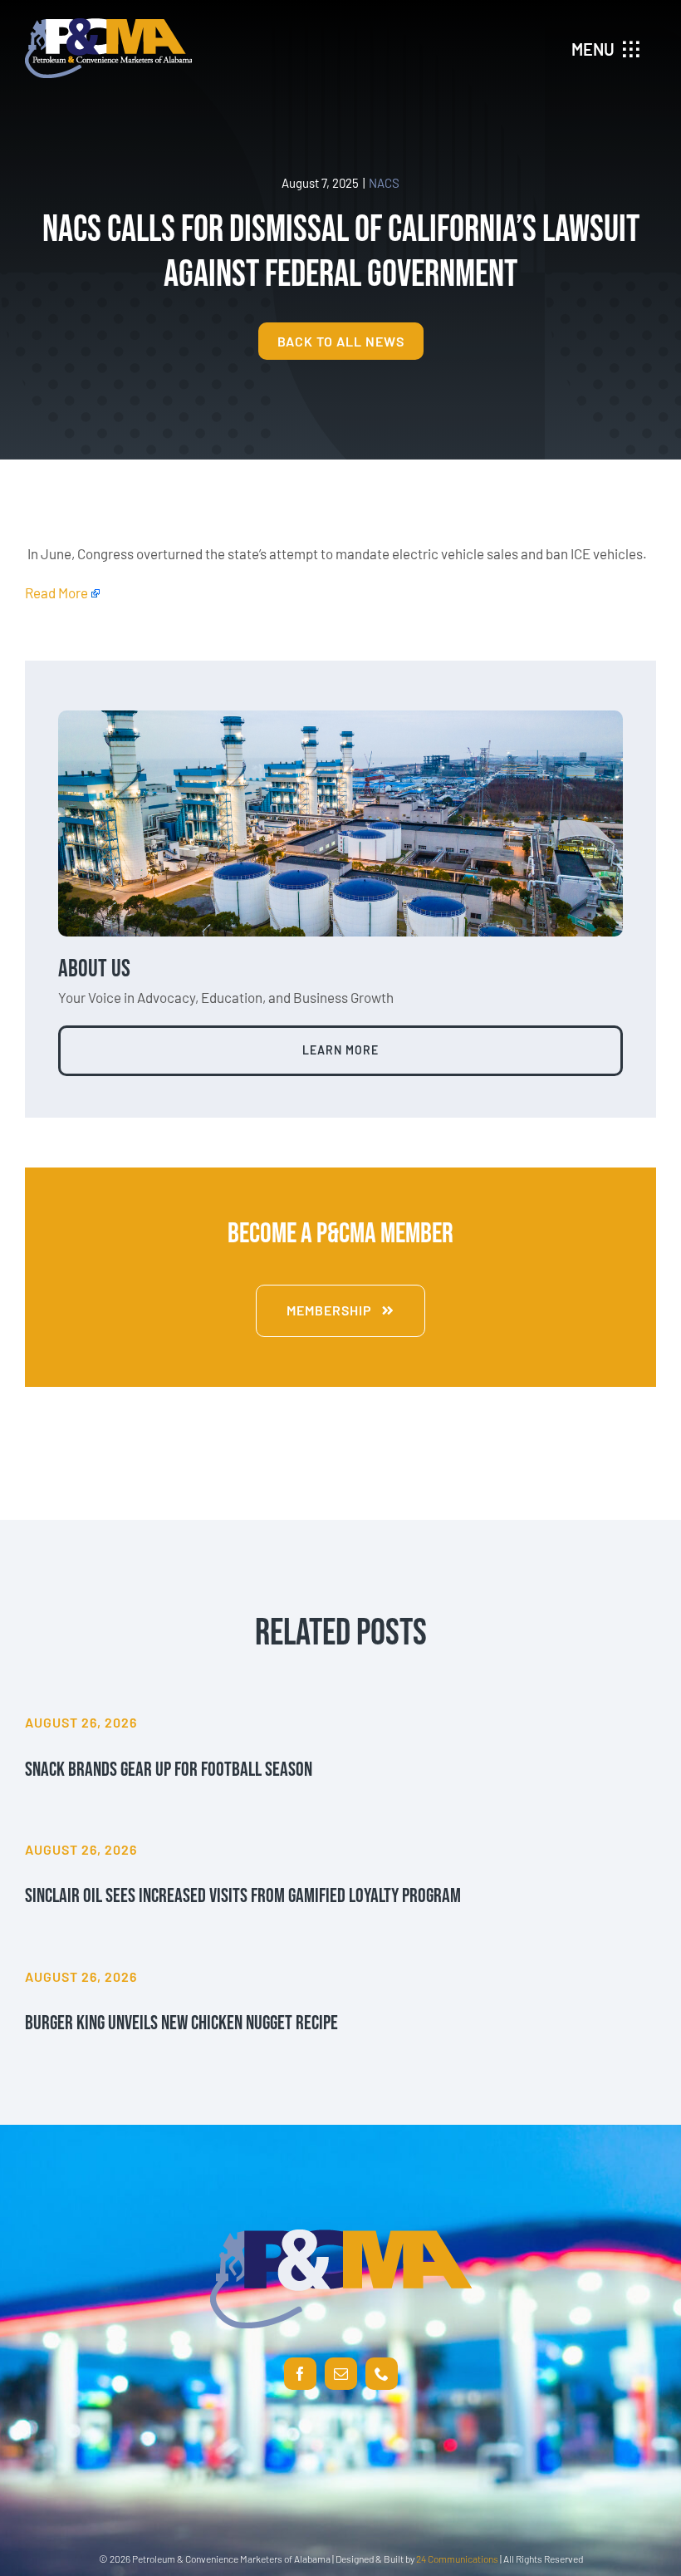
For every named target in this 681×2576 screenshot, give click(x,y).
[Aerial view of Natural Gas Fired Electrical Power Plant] (340, 717)
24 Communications (457, 2559)
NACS (384, 183)
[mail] (341, 2374)
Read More (56, 592)
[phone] (382, 2374)
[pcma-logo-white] (108, 25)
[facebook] (300, 2374)
